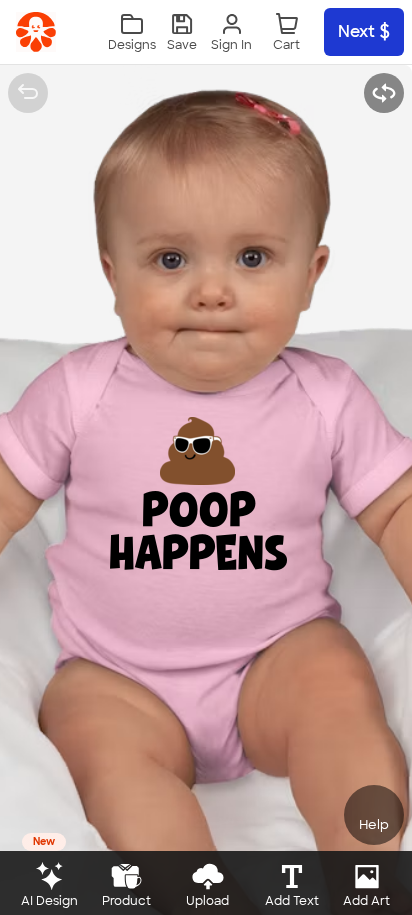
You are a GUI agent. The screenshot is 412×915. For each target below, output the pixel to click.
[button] (182, 32)
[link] (36, 32)
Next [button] (356, 31)
